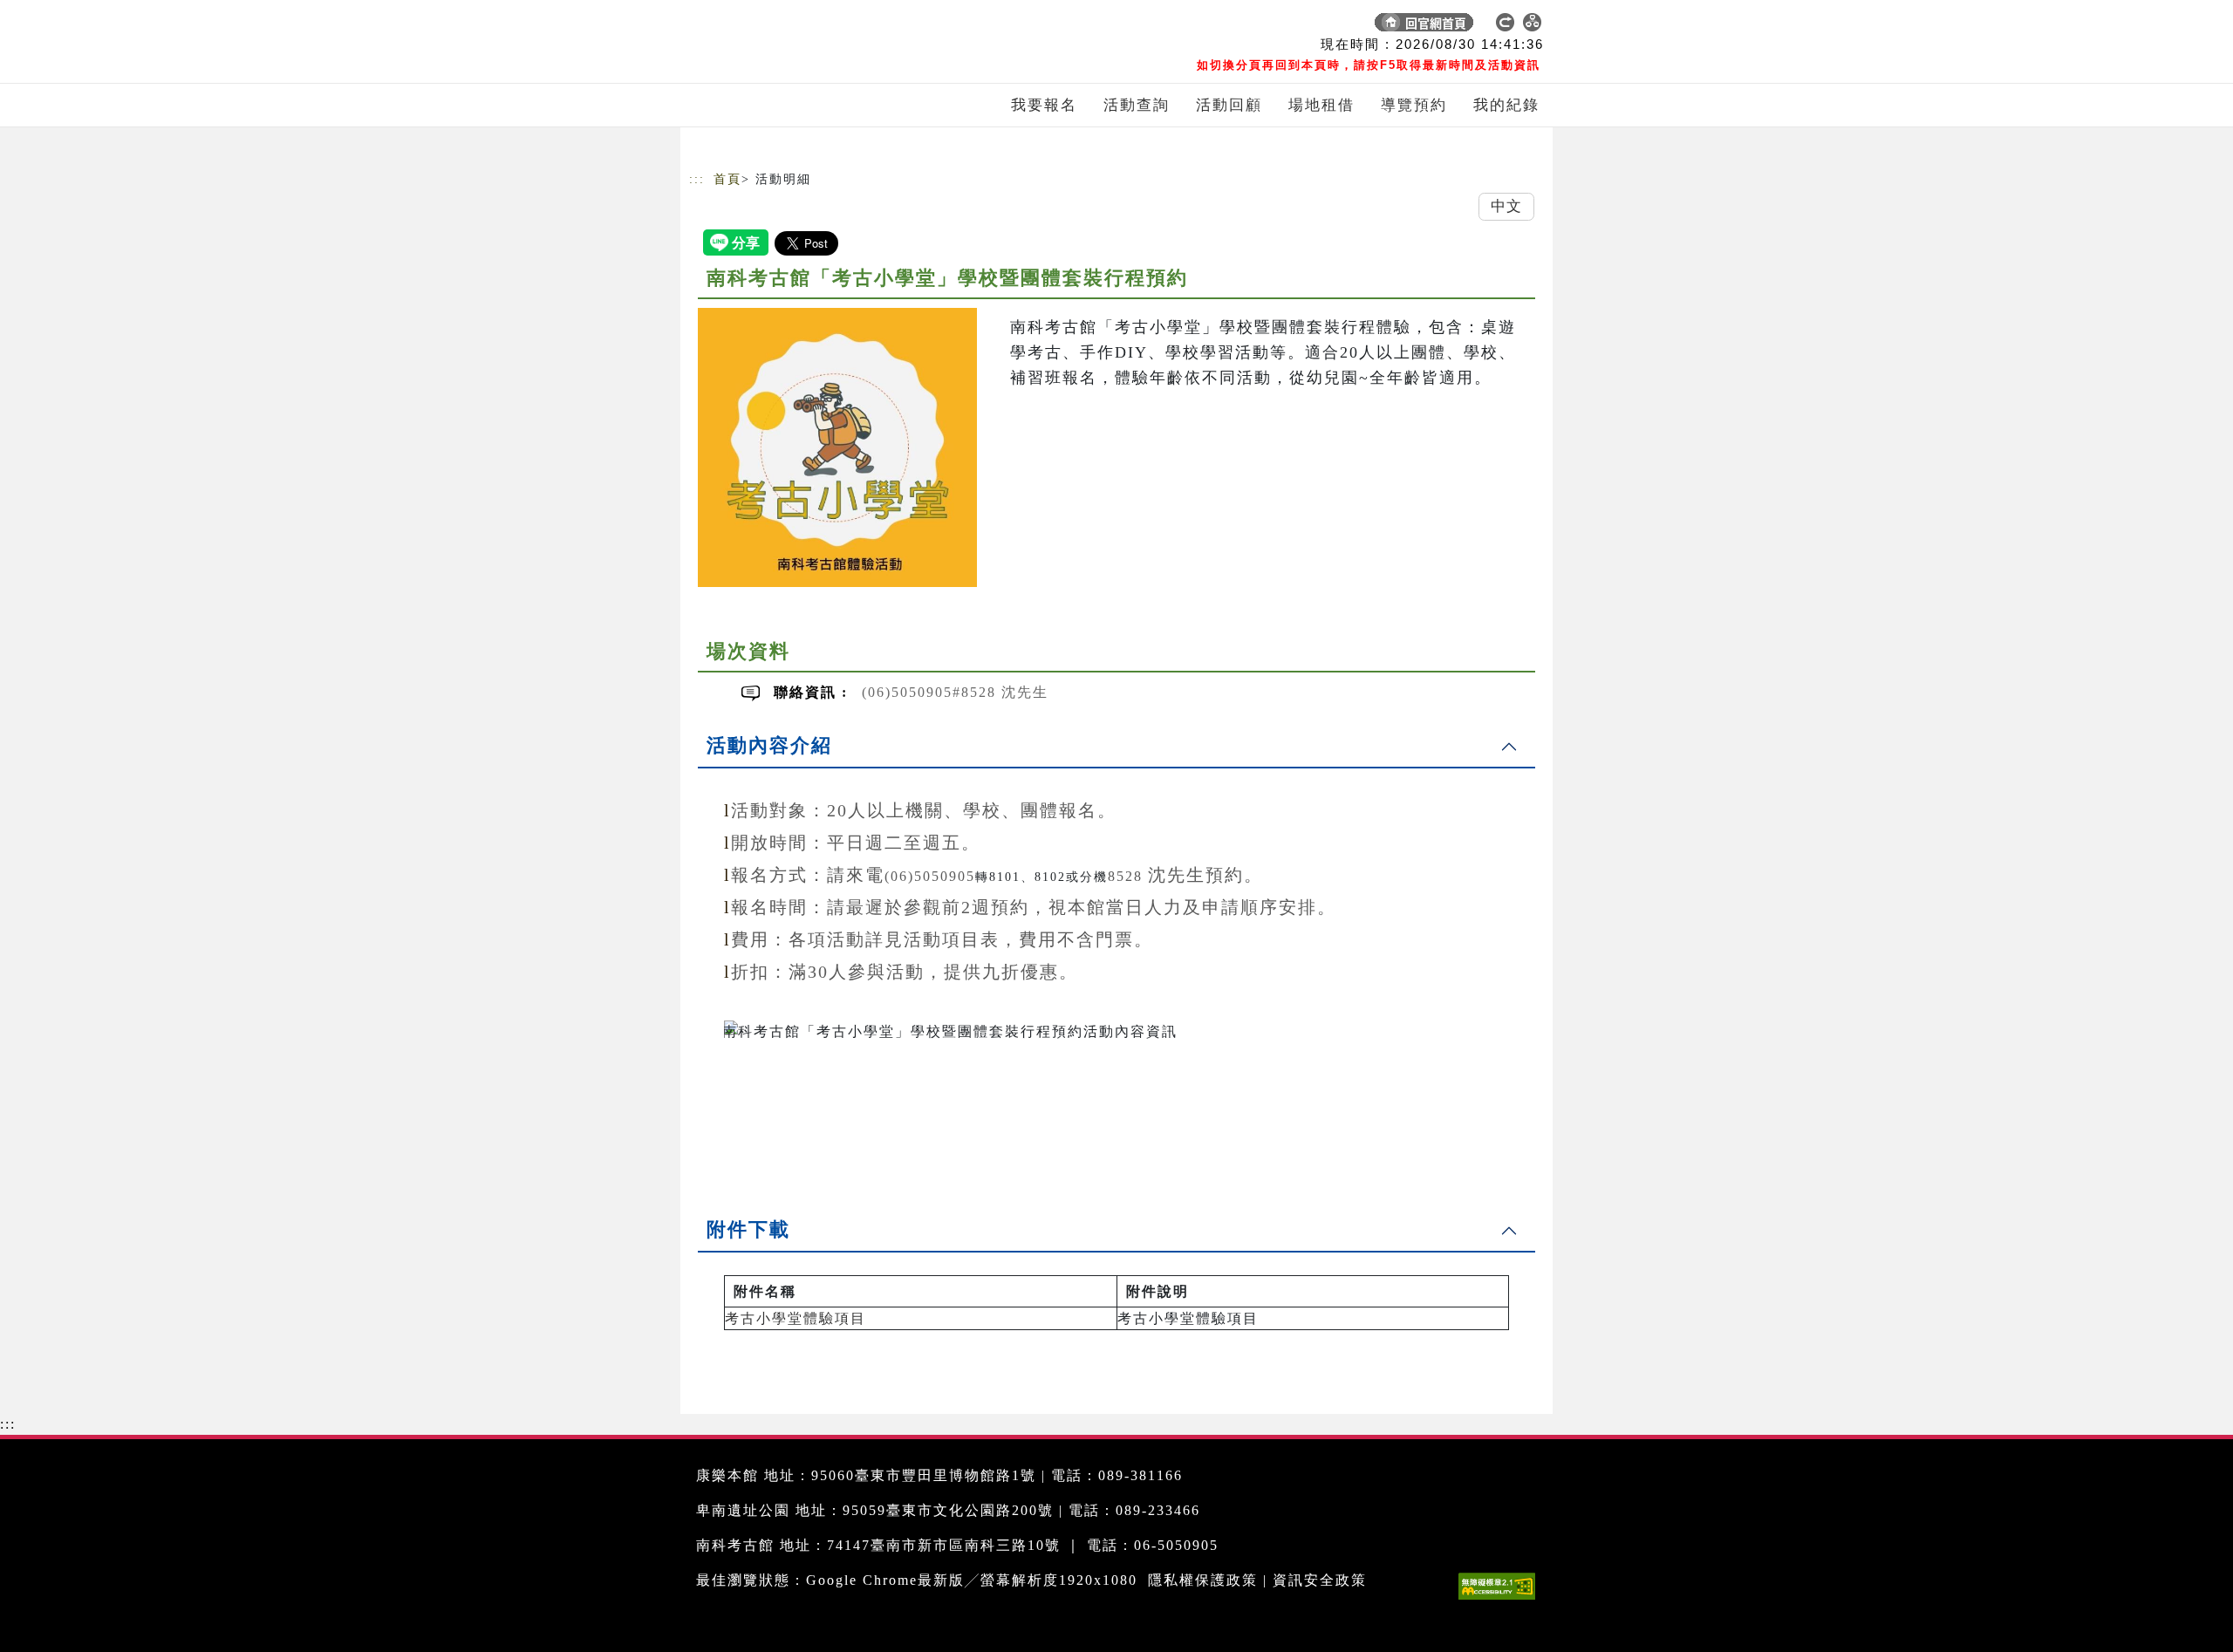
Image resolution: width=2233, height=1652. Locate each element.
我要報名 (1044, 105)
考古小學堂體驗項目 (796, 1318)
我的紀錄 (1506, 105)
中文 (1506, 206)
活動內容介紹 (769, 745)
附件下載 (748, 1229)
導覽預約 (1414, 105)
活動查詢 (1137, 105)
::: (697, 179)
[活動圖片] (837, 447)
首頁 (727, 179)
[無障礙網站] (1501, 1599)
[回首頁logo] (811, 26)
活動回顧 (1229, 105)
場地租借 (1321, 105)
